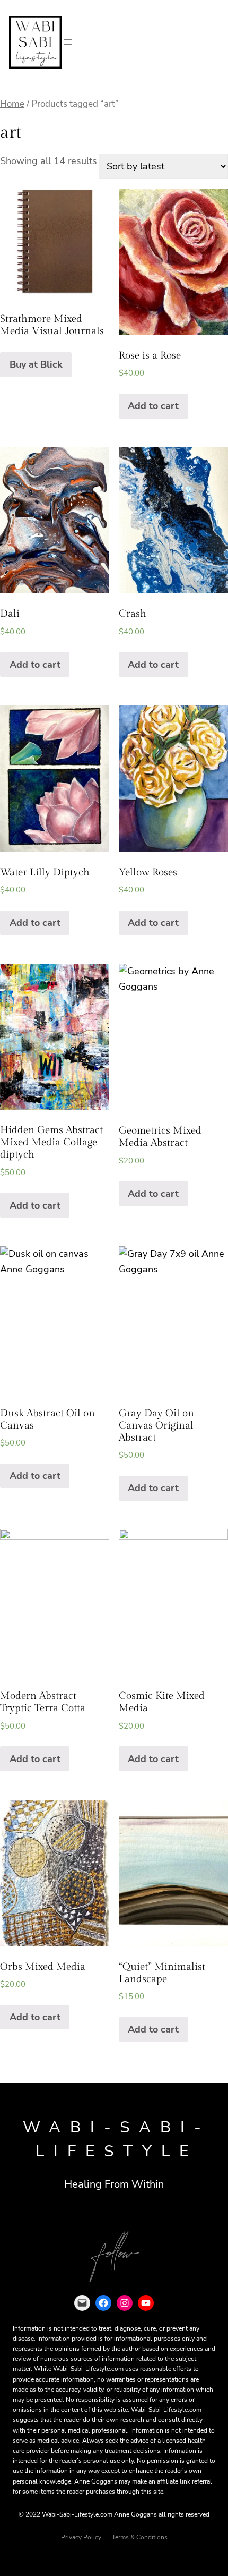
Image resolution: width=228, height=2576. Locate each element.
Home (12, 104)
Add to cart (153, 406)
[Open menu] (68, 42)
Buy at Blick (36, 364)
